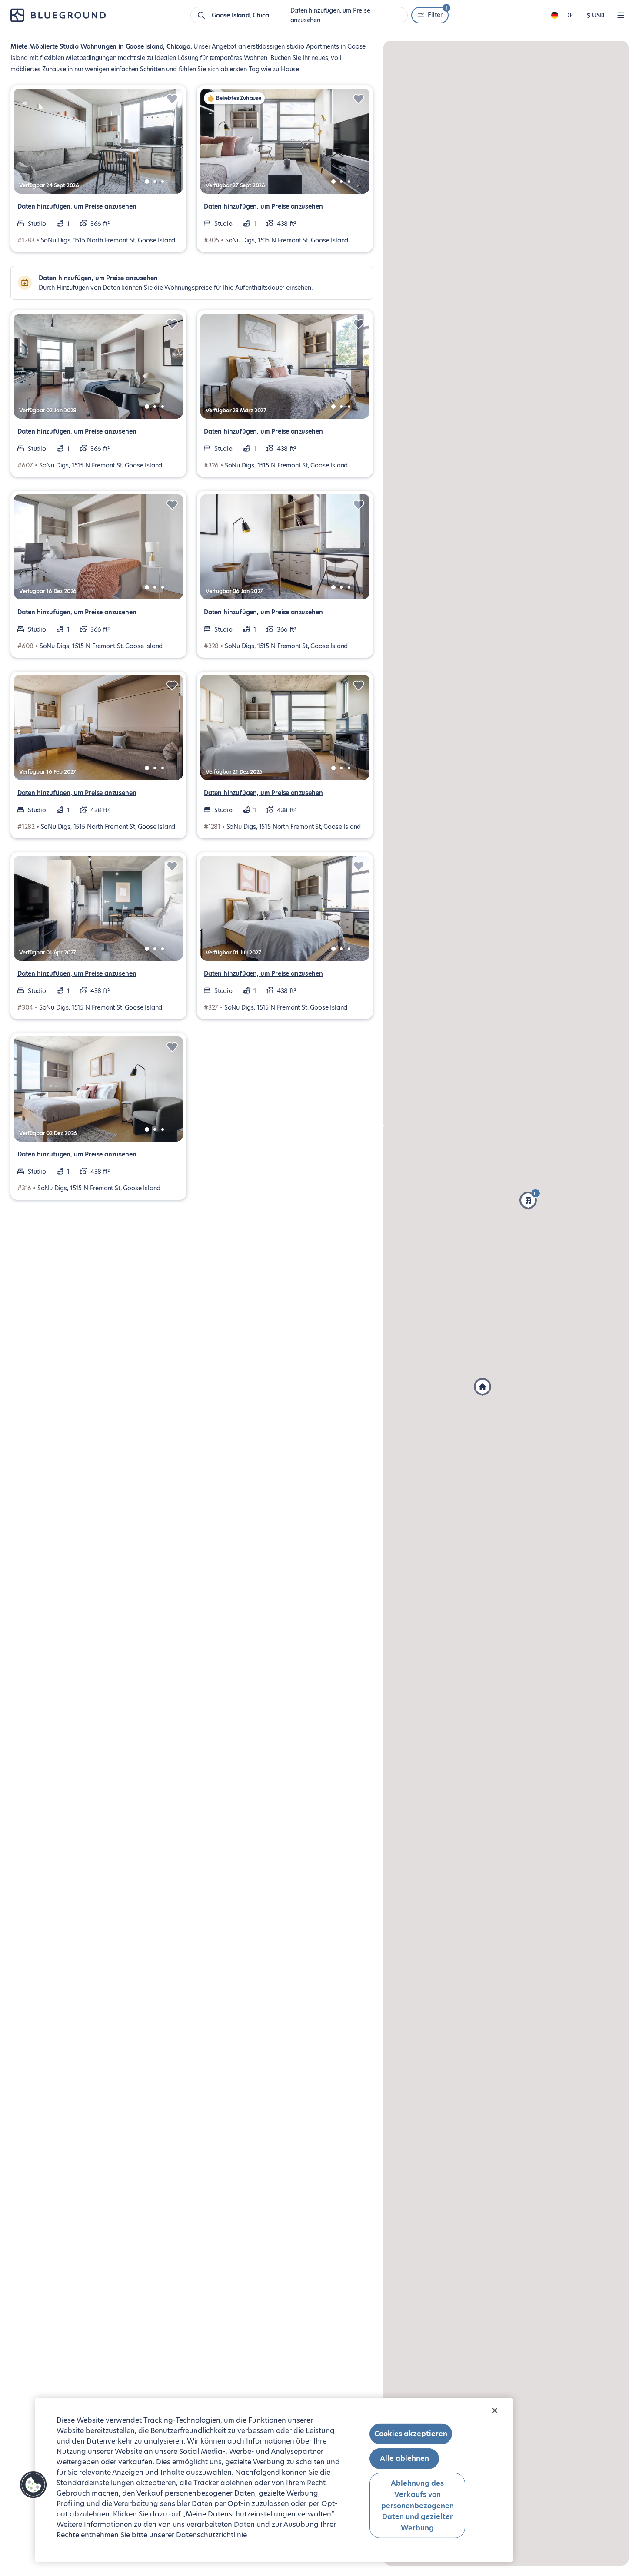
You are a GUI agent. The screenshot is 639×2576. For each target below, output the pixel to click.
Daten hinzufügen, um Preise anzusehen (77, 206)
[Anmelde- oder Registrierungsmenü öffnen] (621, 15)
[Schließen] (495, 2410)
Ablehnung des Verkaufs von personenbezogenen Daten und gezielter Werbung (418, 2505)
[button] (530, 1199)
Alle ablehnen (404, 2458)
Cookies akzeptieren (411, 2434)
